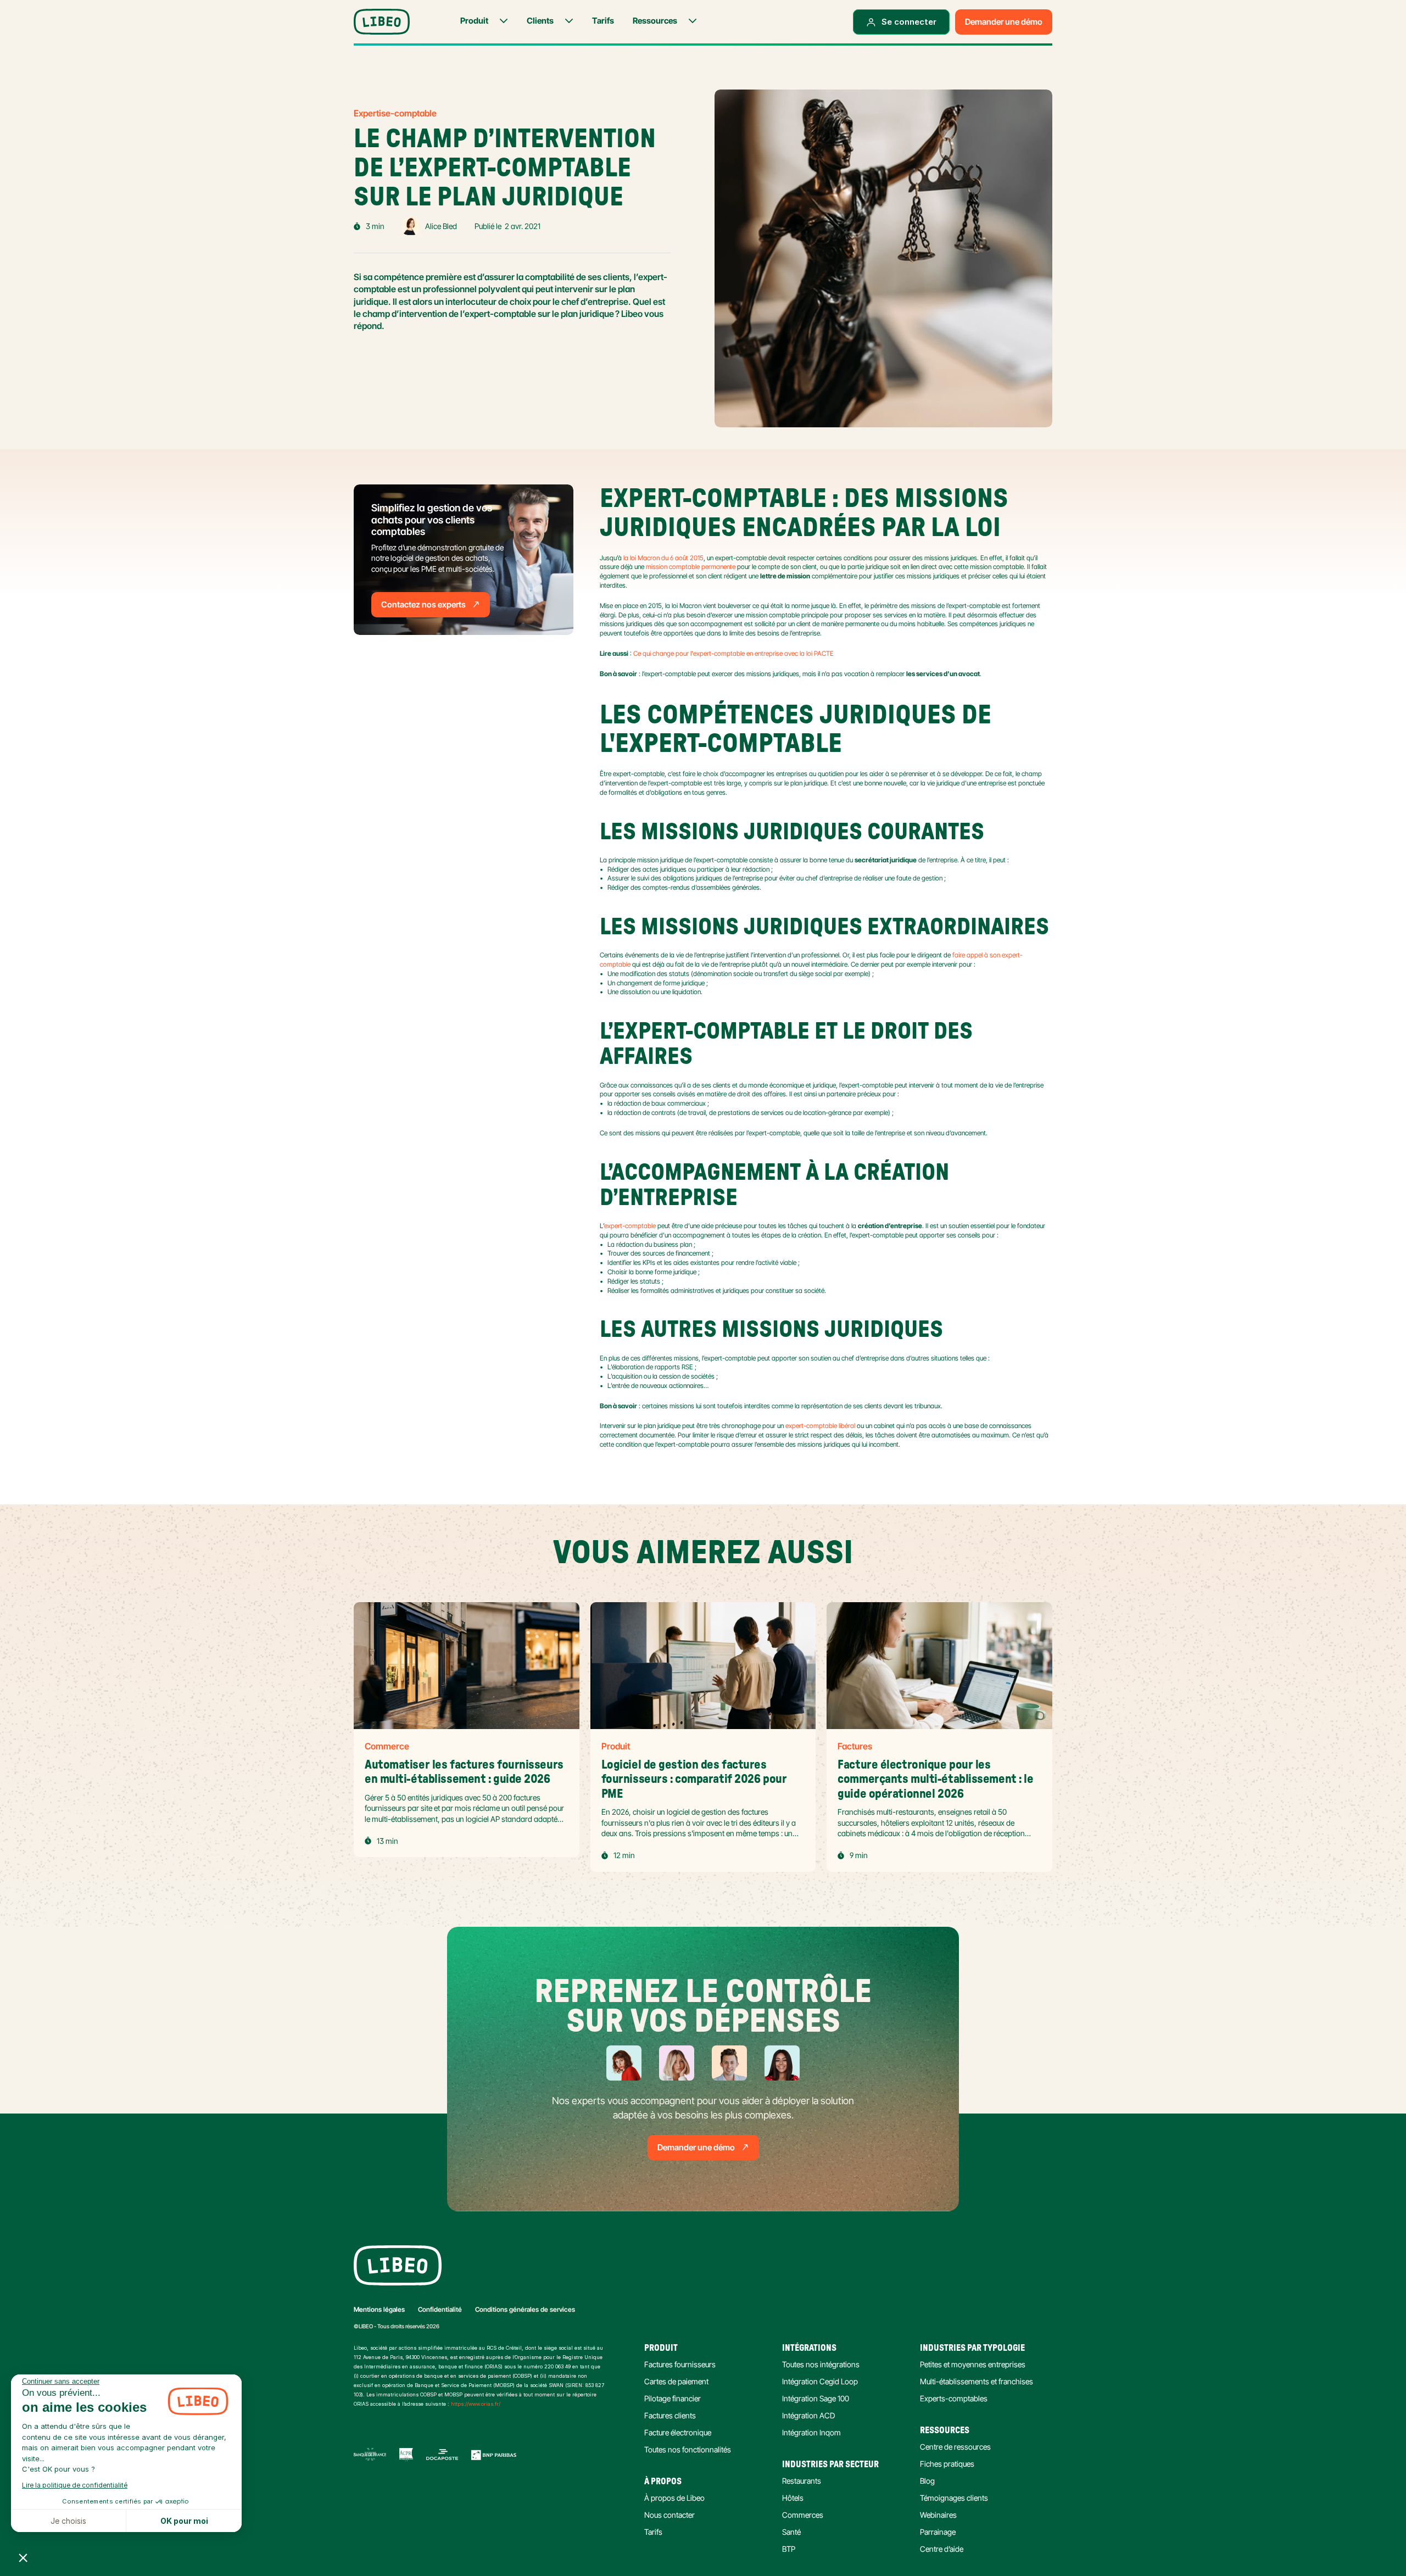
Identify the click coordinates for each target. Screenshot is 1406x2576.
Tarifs (653, 2532)
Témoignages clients (954, 2498)
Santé (791, 2532)
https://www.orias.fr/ (476, 2404)
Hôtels (793, 2498)
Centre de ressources (955, 2447)
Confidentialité (440, 2309)
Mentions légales (379, 2309)
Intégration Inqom (811, 2432)
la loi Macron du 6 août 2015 (663, 558)
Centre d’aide (942, 2549)
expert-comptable (630, 1226)
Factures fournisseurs (680, 2364)
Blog (927, 2481)
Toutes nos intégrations (821, 2364)
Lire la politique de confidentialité (75, 2485)
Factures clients (670, 2415)
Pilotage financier (673, 2398)
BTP (789, 2549)
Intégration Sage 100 (816, 2398)
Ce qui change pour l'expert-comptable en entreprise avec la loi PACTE (733, 653)
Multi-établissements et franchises (977, 2381)
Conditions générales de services (525, 2309)
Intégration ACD (808, 2415)
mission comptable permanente (691, 567)
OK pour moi (184, 2521)
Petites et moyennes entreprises (973, 2364)
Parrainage (938, 2532)
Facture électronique (678, 2432)
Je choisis (68, 2521)
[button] (23, 2557)
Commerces (803, 2515)
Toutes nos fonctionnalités (688, 2449)
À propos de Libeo (674, 2498)
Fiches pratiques (947, 2464)
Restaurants (802, 2481)
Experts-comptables (954, 2398)
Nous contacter (669, 2515)
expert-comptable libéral (820, 1426)
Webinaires (938, 2515)
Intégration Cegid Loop (820, 2381)
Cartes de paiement (676, 2381)
